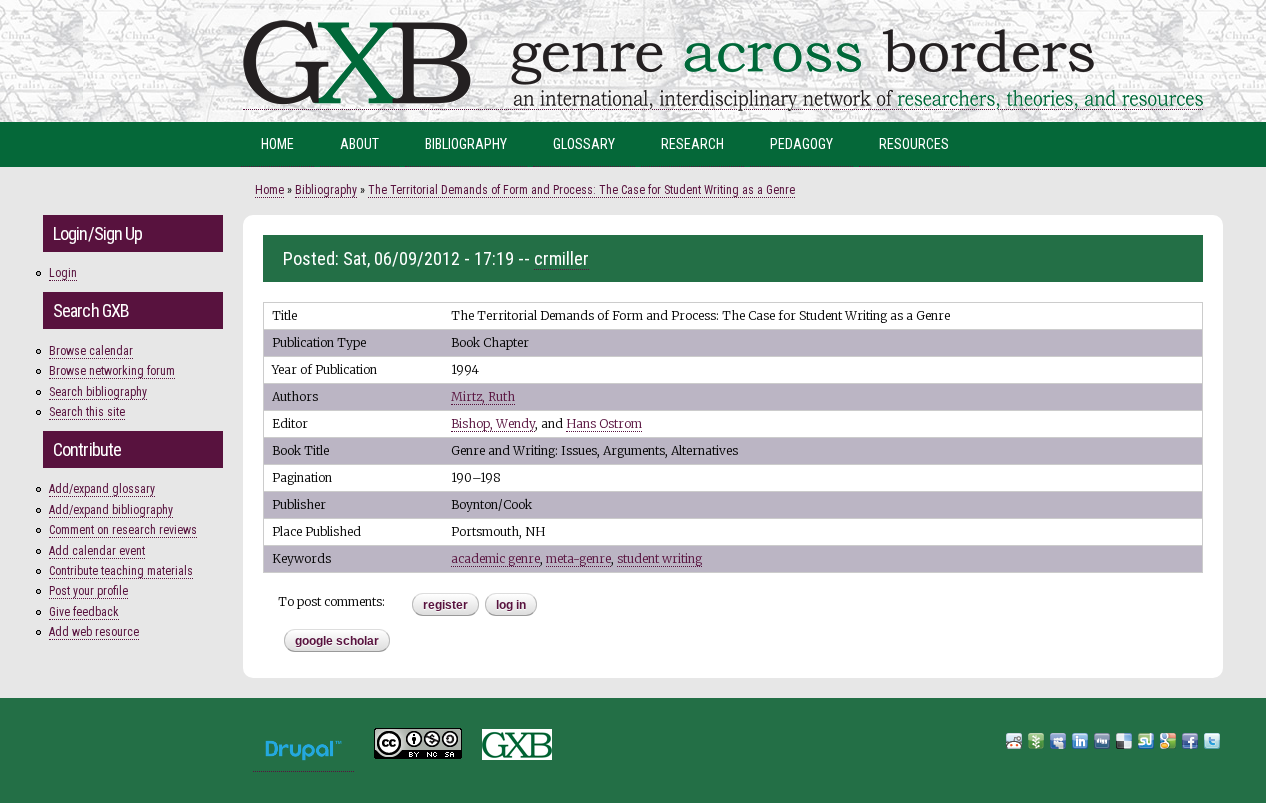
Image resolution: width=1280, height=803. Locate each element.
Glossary (584, 144)
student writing (659, 558)
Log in (511, 605)
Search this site (87, 412)
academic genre (495, 558)
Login (63, 273)
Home (277, 144)
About (359, 144)
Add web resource (94, 632)
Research (692, 144)
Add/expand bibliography (111, 510)
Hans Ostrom (604, 423)
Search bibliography (98, 392)
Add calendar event (97, 551)
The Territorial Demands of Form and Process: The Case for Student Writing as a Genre (581, 190)
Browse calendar (91, 351)
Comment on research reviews (123, 530)
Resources (914, 144)
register (445, 605)
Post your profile (88, 591)
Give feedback (84, 612)
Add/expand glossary (102, 489)
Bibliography (466, 144)
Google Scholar (337, 641)
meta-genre (578, 558)
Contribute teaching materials (121, 571)
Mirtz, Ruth (483, 396)
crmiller (561, 258)
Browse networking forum (112, 371)
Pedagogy (801, 144)
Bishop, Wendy (493, 423)
